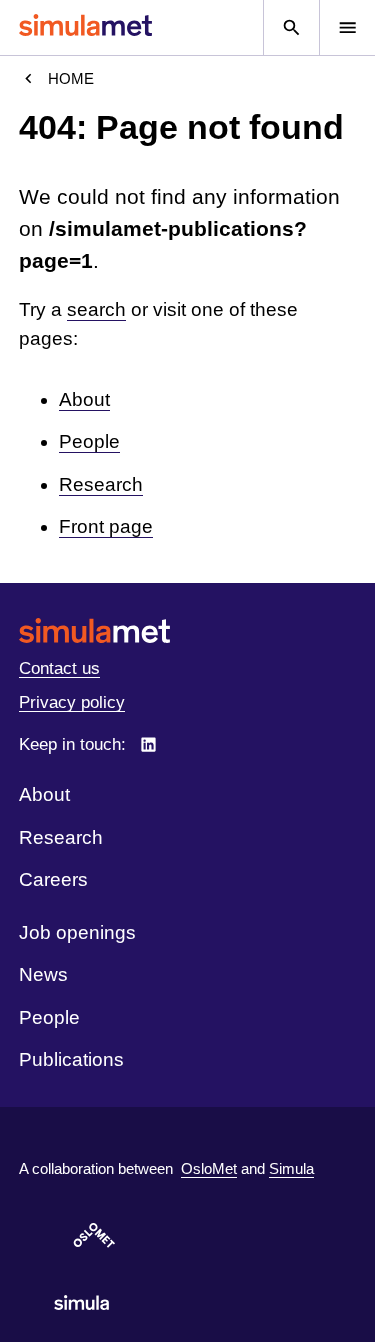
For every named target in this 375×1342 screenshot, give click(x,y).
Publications (71, 1059)
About (84, 399)
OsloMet (209, 1168)
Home (71, 78)
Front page (106, 526)
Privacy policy (72, 702)
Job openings (77, 932)
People (89, 441)
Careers (53, 879)
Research (101, 484)
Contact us (59, 668)
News (43, 974)
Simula (291, 1168)
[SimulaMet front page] (187, 630)
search (96, 309)
